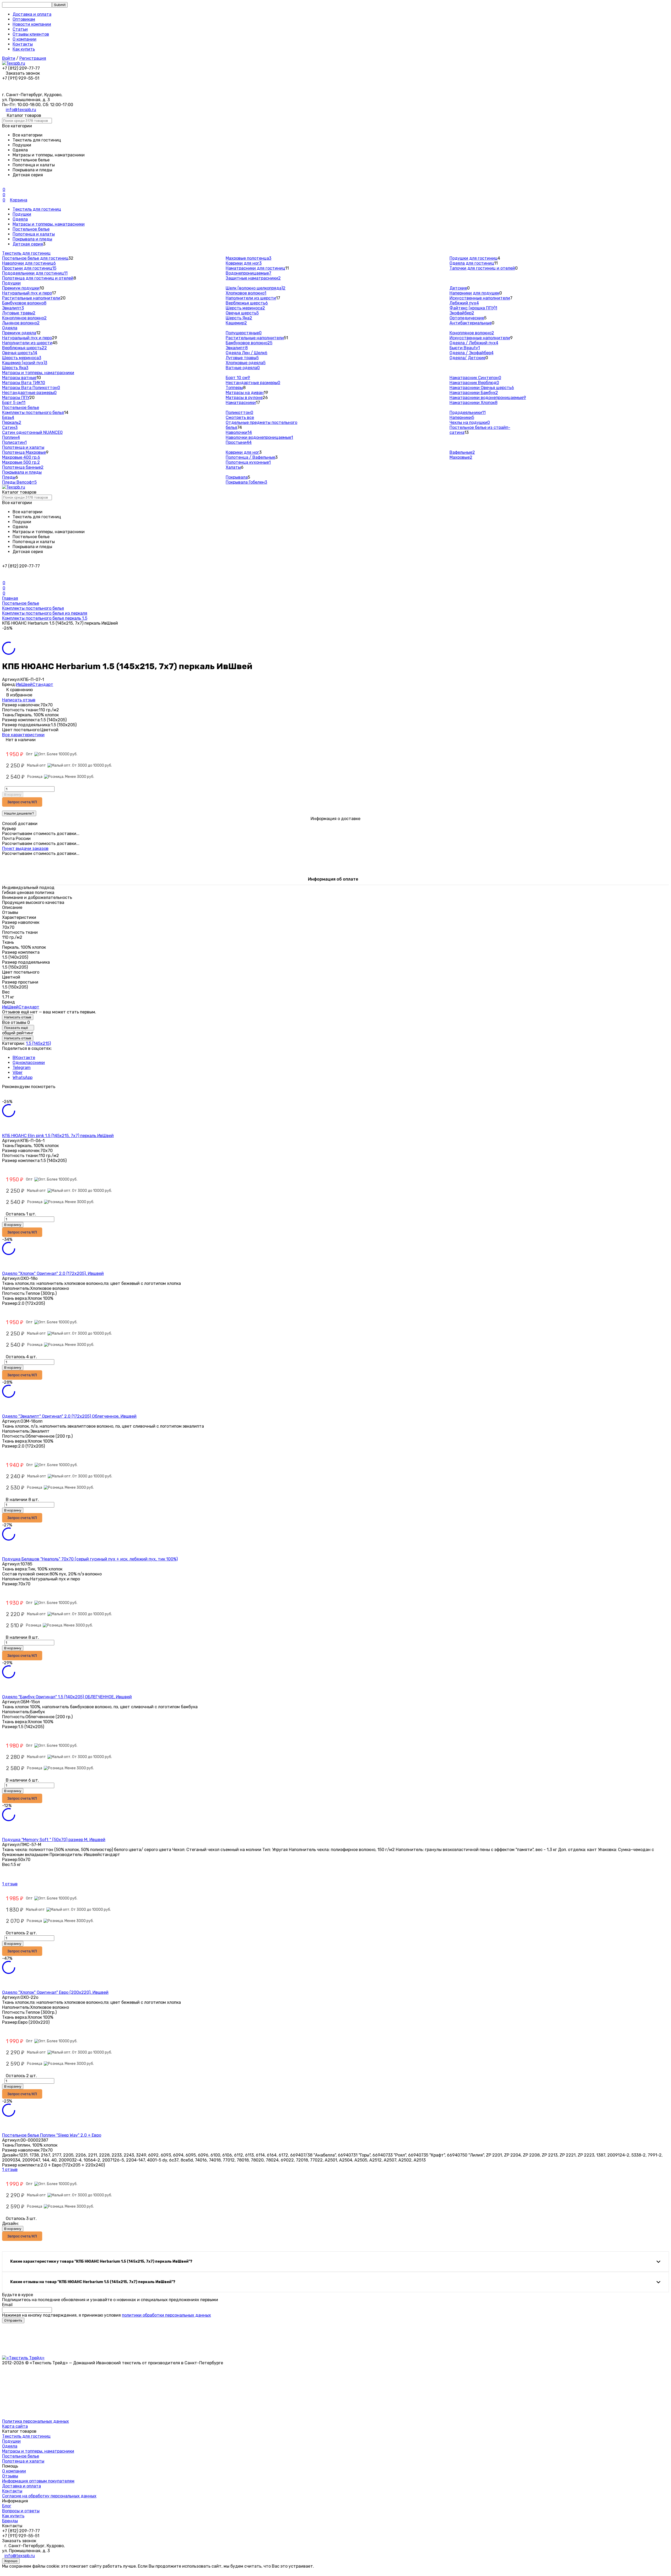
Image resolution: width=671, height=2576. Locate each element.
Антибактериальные (471, 323)
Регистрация (33, 58)
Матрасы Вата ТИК (24, 383)
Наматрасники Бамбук (474, 393)
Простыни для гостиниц (29, 268)
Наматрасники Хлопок (474, 403)
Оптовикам (24, 19)
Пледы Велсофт (19, 482)
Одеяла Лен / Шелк (247, 353)
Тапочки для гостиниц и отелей (482, 268)
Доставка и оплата (32, 14)
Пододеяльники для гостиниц (35, 273)
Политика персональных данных (36, 2421)
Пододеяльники (468, 413)
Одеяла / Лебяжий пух (474, 343)
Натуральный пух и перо (27, 293)
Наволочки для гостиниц (29, 263)
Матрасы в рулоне (244, 398)
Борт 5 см (14, 403)
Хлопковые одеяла (246, 363)
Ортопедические (467, 318)
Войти (9, 58)
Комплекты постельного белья (33, 413)
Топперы (234, 388)
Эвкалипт (13, 308)
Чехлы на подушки (470, 422)
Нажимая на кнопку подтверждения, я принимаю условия (107, 2315)
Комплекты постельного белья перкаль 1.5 (45, 618)
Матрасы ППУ (16, 398)
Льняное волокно (21, 323)
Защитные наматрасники (253, 278)
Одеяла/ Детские (467, 358)
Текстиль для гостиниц (37, 209)
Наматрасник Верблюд (474, 383)
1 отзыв (10, 1884)
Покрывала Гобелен (246, 482)
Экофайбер (462, 313)
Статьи (20, 29)
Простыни (239, 442)
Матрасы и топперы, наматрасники (49, 224)
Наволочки (239, 432)
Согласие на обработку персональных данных (49, 2496)
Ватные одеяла (243, 368)
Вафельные (462, 452)
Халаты (233, 467)
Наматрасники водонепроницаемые (488, 398)
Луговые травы (19, 313)
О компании (25, 39)
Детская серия (28, 244)
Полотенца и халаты (34, 234)
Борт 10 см (238, 378)
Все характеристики (23, 735)
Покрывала (237, 477)
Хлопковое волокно (246, 293)
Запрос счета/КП (22, 802)
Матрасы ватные (19, 378)
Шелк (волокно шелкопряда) (256, 288)
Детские (458, 288)
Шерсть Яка (239, 318)
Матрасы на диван (245, 393)
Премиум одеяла (19, 333)
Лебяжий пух (464, 303)
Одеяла (20, 219)
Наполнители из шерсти (251, 298)
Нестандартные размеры (29, 393)
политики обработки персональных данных (166, 2315)
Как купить (24, 49)
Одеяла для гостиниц (472, 263)
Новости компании (32, 24)
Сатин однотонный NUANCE (32, 432)
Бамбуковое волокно (24, 303)
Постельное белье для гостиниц (35, 258)
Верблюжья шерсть (247, 303)
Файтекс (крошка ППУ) (473, 308)
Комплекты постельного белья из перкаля (45, 613)
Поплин (11, 437)
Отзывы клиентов (31, 34)
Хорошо (11, 2561)
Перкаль (12, 422)
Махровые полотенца (248, 258)
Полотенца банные (23, 467)
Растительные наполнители (31, 298)
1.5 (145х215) (38, 1043)
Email (7, 2305)
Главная (10, 598)
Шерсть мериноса (245, 308)
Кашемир (236, 323)
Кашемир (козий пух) (25, 363)
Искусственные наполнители (480, 298)
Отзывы (10, 2476)
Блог (7, 2506)
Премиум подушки (21, 288)
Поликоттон (239, 413)
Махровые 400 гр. (21, 457)
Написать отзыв (19, 700)
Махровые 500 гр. (21, 462)
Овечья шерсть (242, 313)
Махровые (461, 457)
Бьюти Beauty (465, 348)
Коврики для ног (244, 263)
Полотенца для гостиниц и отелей (38, 278)
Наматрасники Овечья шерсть (482, 388)
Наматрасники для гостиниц (255, 268)
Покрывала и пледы (32, 239)
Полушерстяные (244, 333)
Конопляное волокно (24, 318)
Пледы (9, 477)
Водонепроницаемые (248, 273)
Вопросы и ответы (21, 2511)
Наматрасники (241, 403)
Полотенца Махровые (24, 452)
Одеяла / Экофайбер (472, 353)
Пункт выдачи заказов (25, 848)
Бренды (10, 2521)
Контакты (23, 44)
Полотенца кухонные (248, 462)
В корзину (13, 795)
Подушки (22, 214)
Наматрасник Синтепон (475, 378)
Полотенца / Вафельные (250, 457)
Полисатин (14, 442)
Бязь (8, 417)
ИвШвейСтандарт (35, 684)
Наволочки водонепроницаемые (259, 437)
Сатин (10, 427)
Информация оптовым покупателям (38, 2481)
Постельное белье (31, 229)
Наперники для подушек (474, 293)
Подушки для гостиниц (474, 258)
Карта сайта (15, 2426)
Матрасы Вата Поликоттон (31, 388)
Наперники (462, 417)
